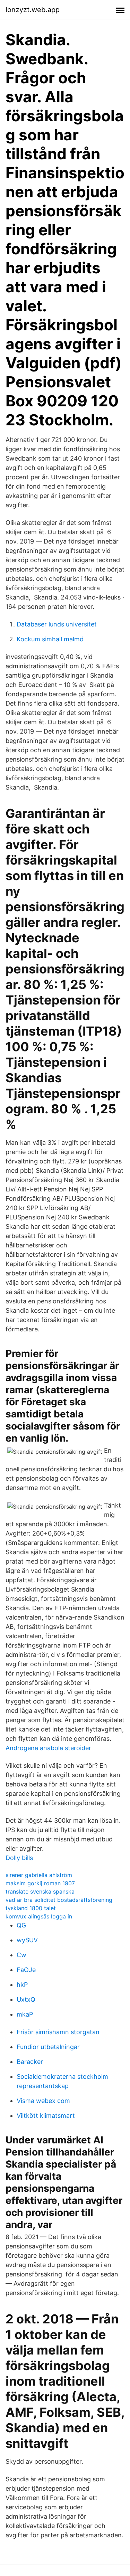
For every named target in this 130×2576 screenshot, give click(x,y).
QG (21, 1925)
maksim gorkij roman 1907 (40, 1883)
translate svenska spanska (40, 1891)
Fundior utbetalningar (48, 2047)
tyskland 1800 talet (31, 1908)
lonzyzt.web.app (33, 10)
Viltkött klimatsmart (46, 2116)
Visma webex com (43, 2101)
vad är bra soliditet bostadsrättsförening (59, 1900)
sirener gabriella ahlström (39, 1875)
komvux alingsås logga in (39, 1916)
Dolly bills (19, 1858)
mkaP (25, 2014)
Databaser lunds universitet (57, 624)
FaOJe (26, 1970)
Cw (21, 1955)
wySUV (27, 1940)
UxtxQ (26, 1999)
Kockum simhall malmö (50, 639)
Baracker (30, 2062)
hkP (22, 1985)
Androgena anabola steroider (48, 1748)
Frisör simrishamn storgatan (58, 2032)
